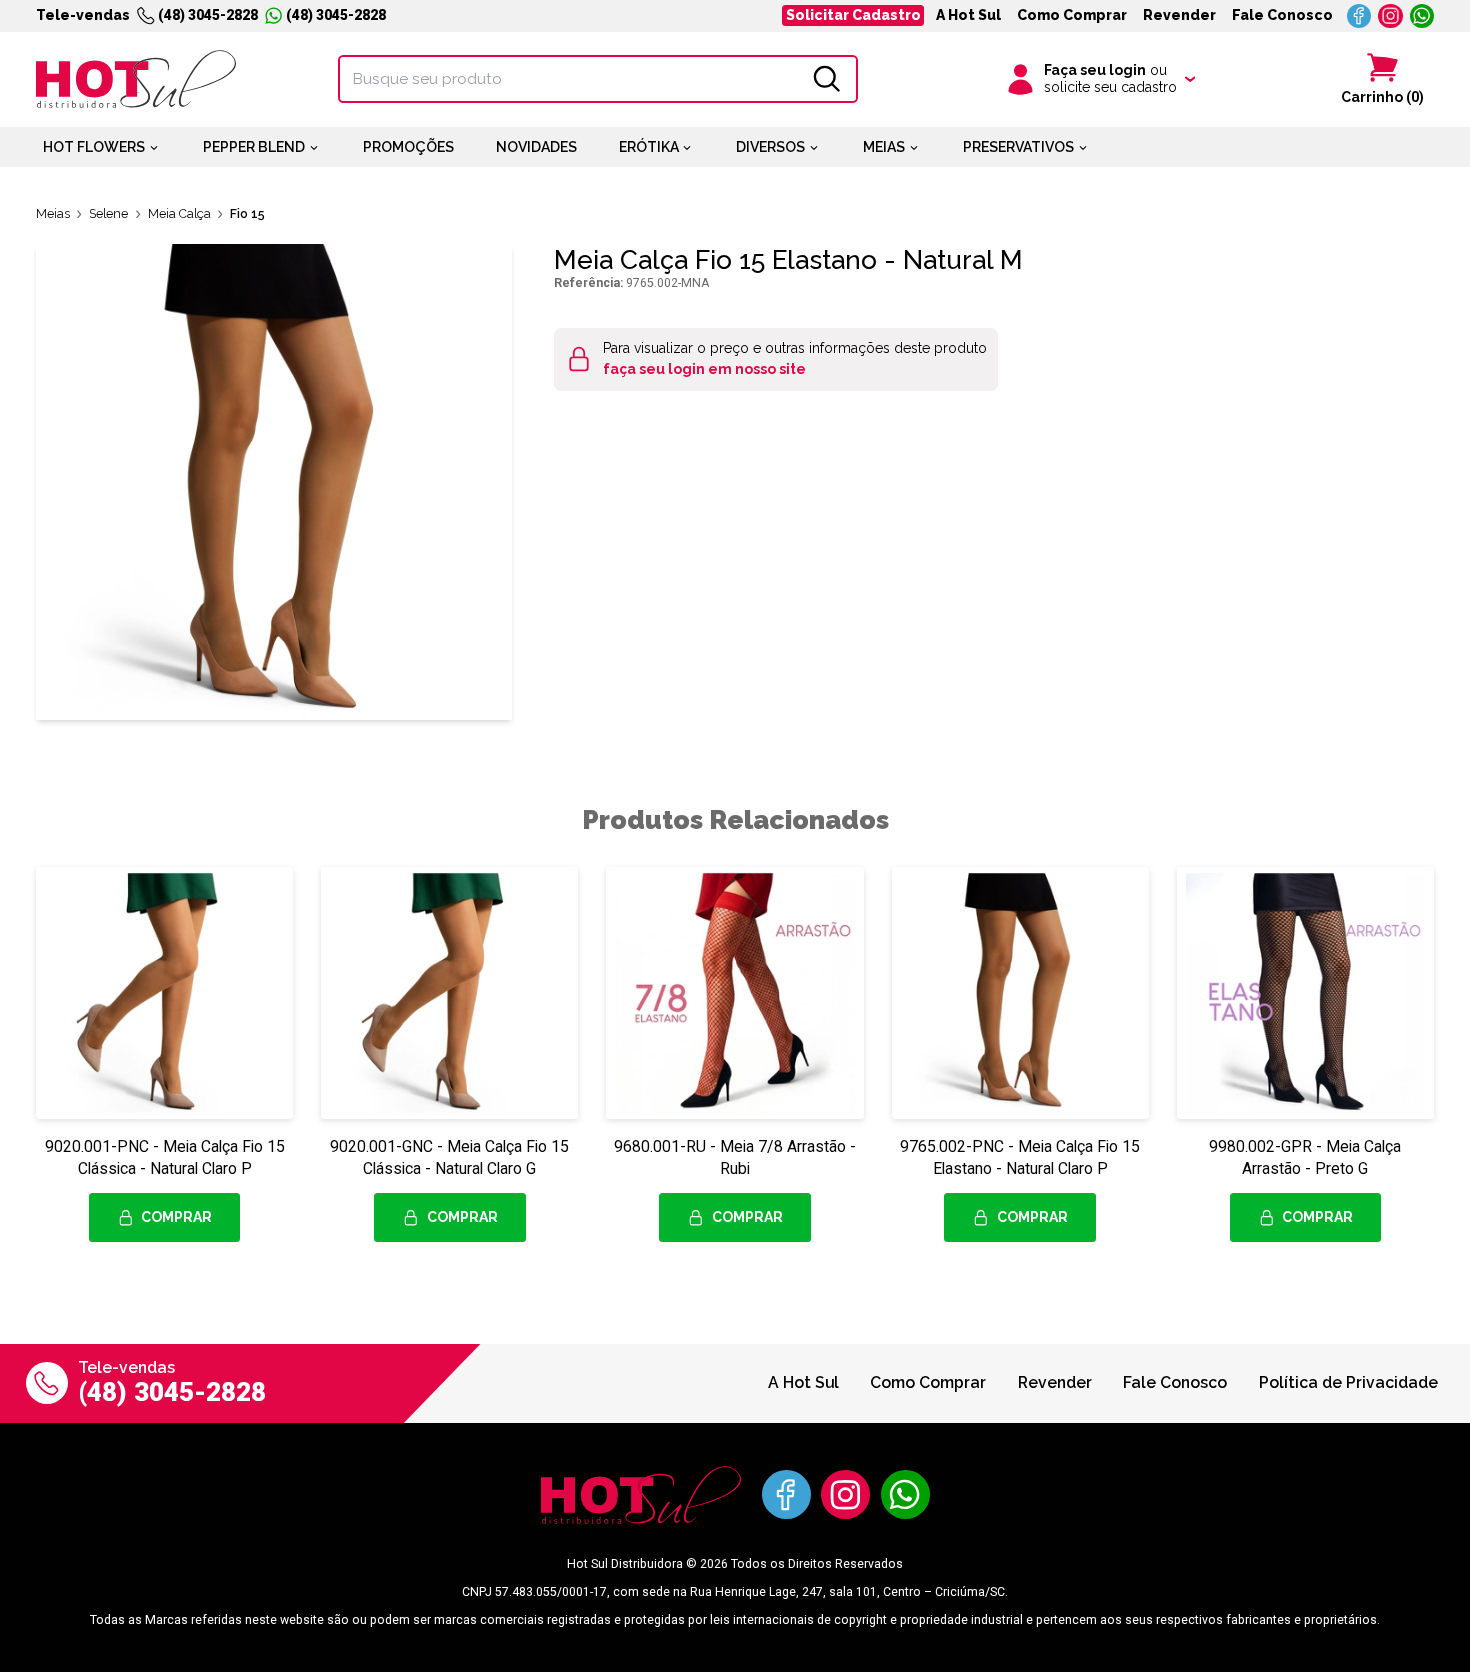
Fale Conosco (1282, 15)
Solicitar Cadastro (853, 15)
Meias (53, 213)
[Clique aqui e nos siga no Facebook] (1359, 16)
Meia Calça (179, 213)
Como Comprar (1072, 15)
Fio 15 (247, 213)
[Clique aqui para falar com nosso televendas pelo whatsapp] (1422, 16)
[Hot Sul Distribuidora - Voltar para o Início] (136, 79)
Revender (1179, 15)
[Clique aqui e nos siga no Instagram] (1390, 16)
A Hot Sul (968, 15)
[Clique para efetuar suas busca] (827, 79)
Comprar (176, 1217)
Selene (108, 213)
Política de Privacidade (1348, 1382)
